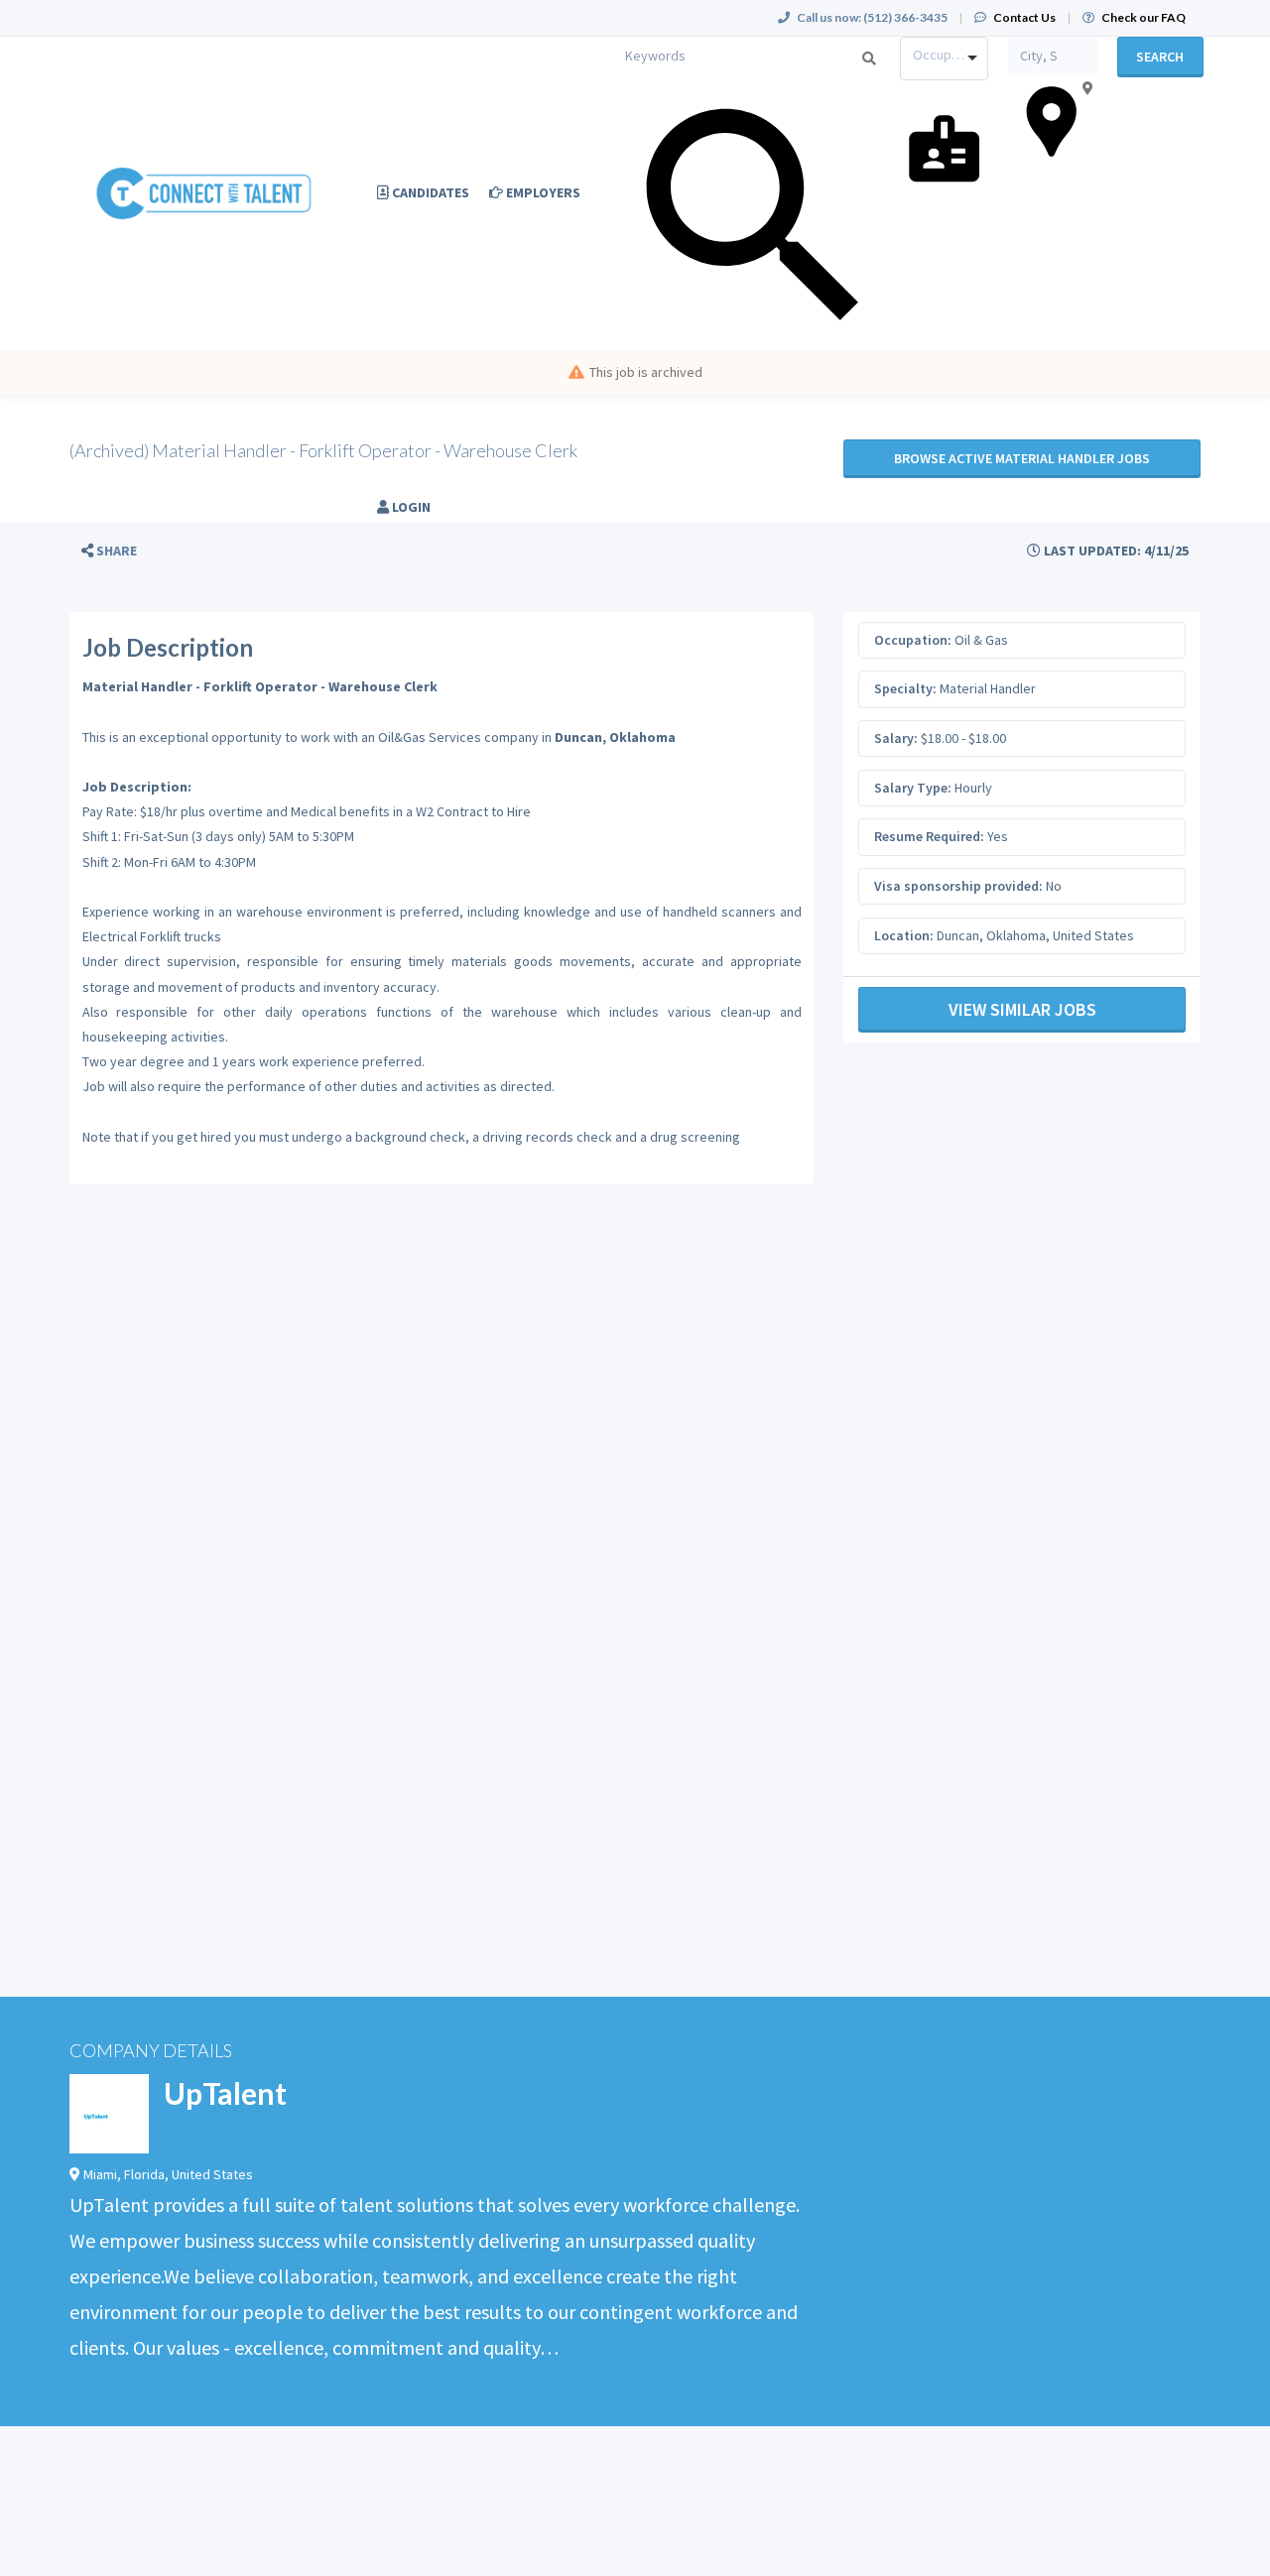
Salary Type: (913, 788)
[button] (109, 551)
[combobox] (944, 59)
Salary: (896, 738)
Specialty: (905, 688)
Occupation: (913, 640)
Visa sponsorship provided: (958, 886)
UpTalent (225, 2093)
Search (1160, 57)
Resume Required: (929, 836)
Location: (904, 935)
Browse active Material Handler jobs (1022, 458)
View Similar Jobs (1022, 1009)
